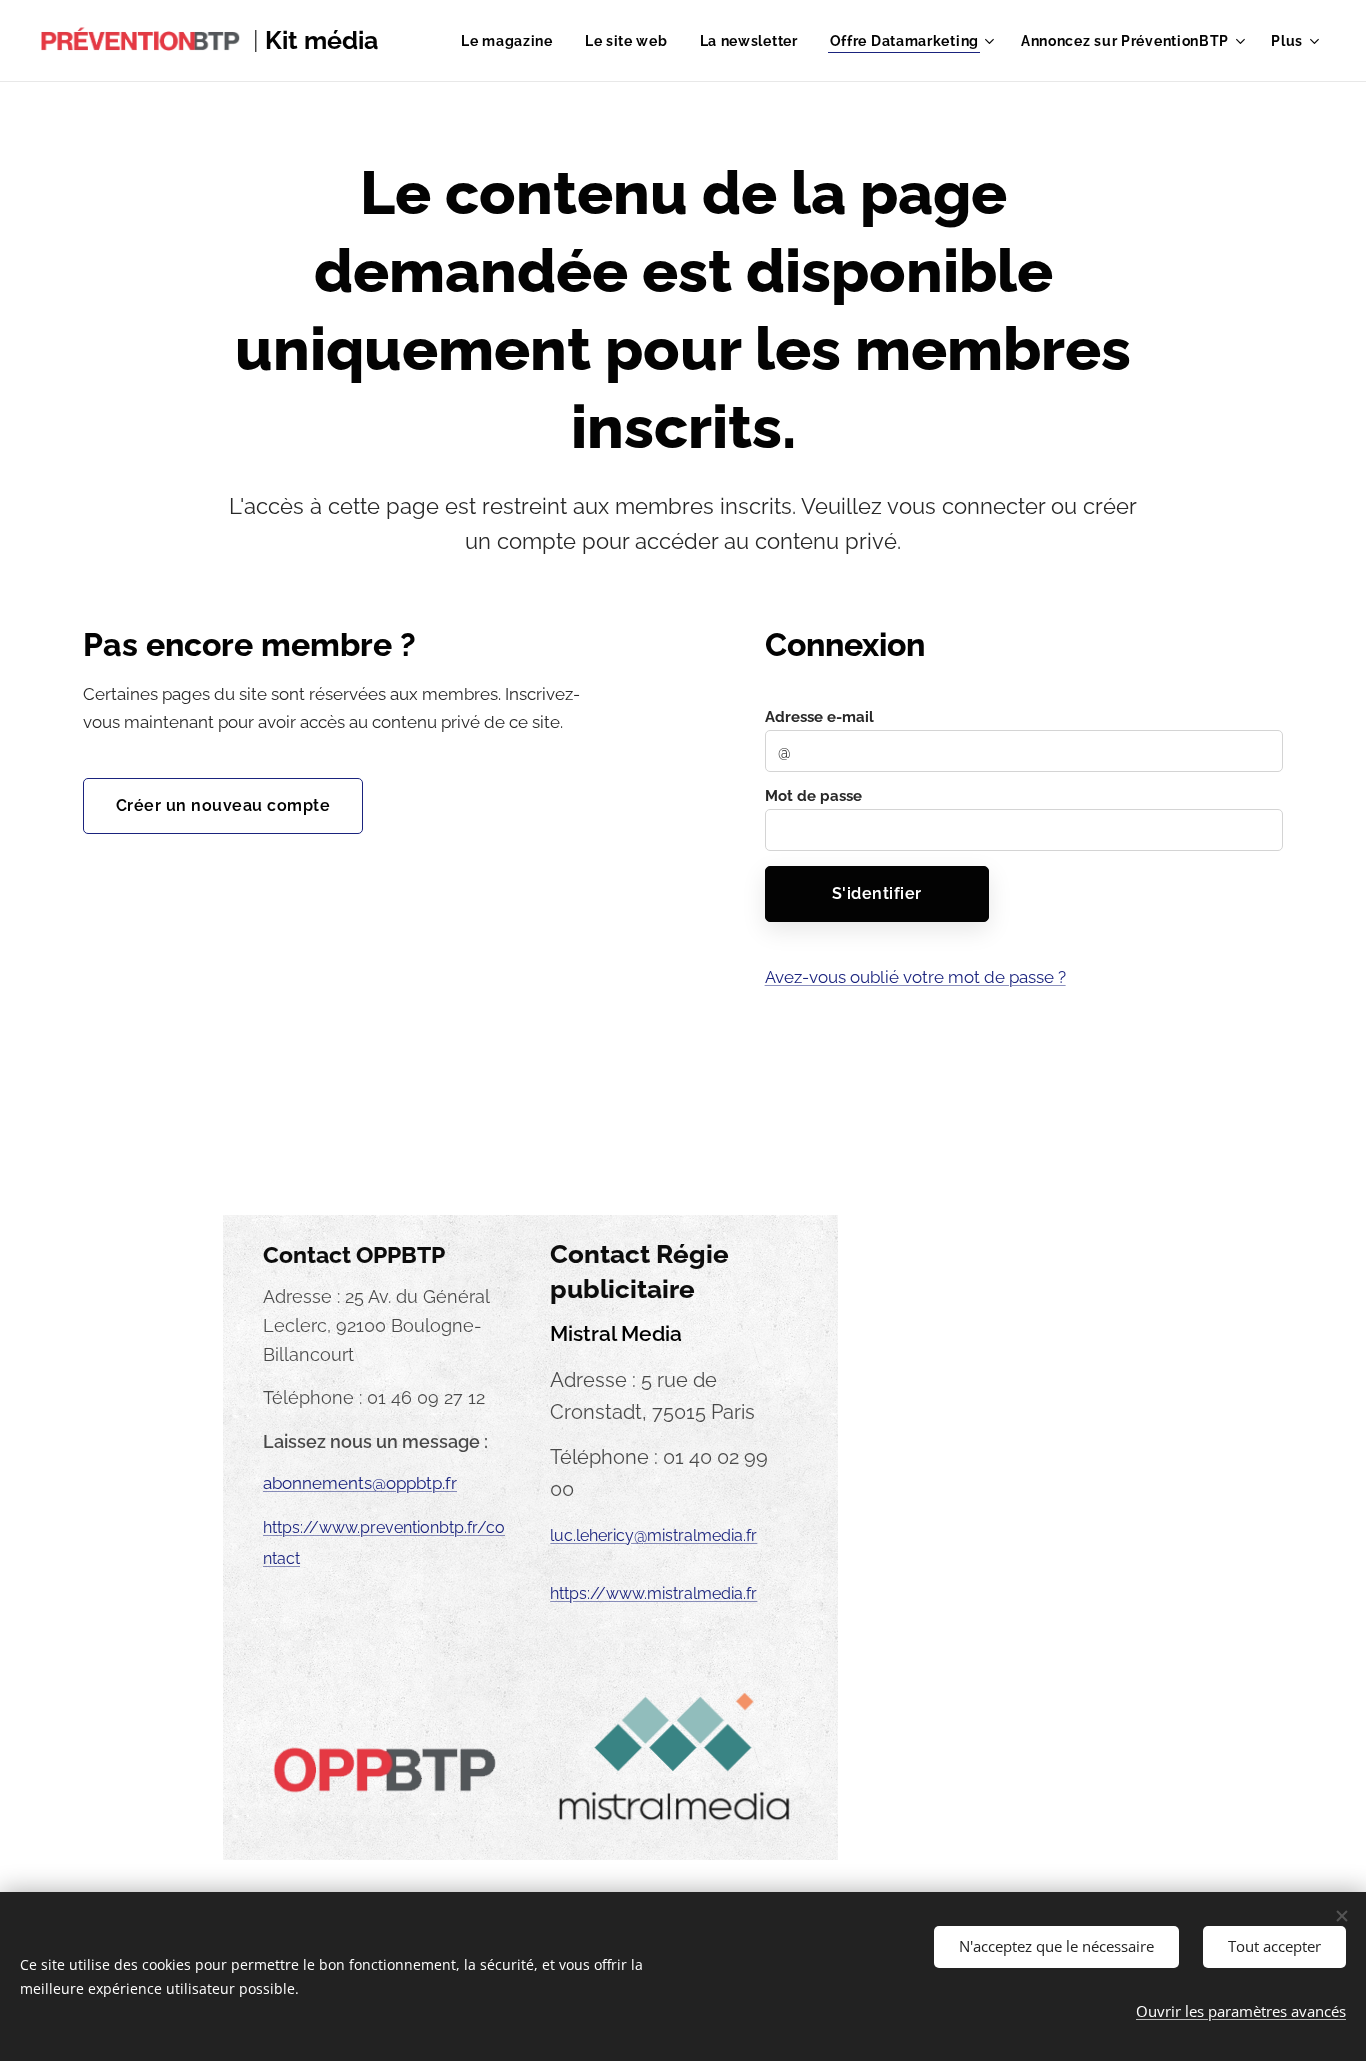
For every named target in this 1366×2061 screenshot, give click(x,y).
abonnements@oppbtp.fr (360, 1483)
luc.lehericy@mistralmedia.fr (653, 1535)
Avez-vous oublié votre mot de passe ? (915, 977)
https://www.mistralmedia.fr (653, 1593)
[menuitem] (512, 41)
